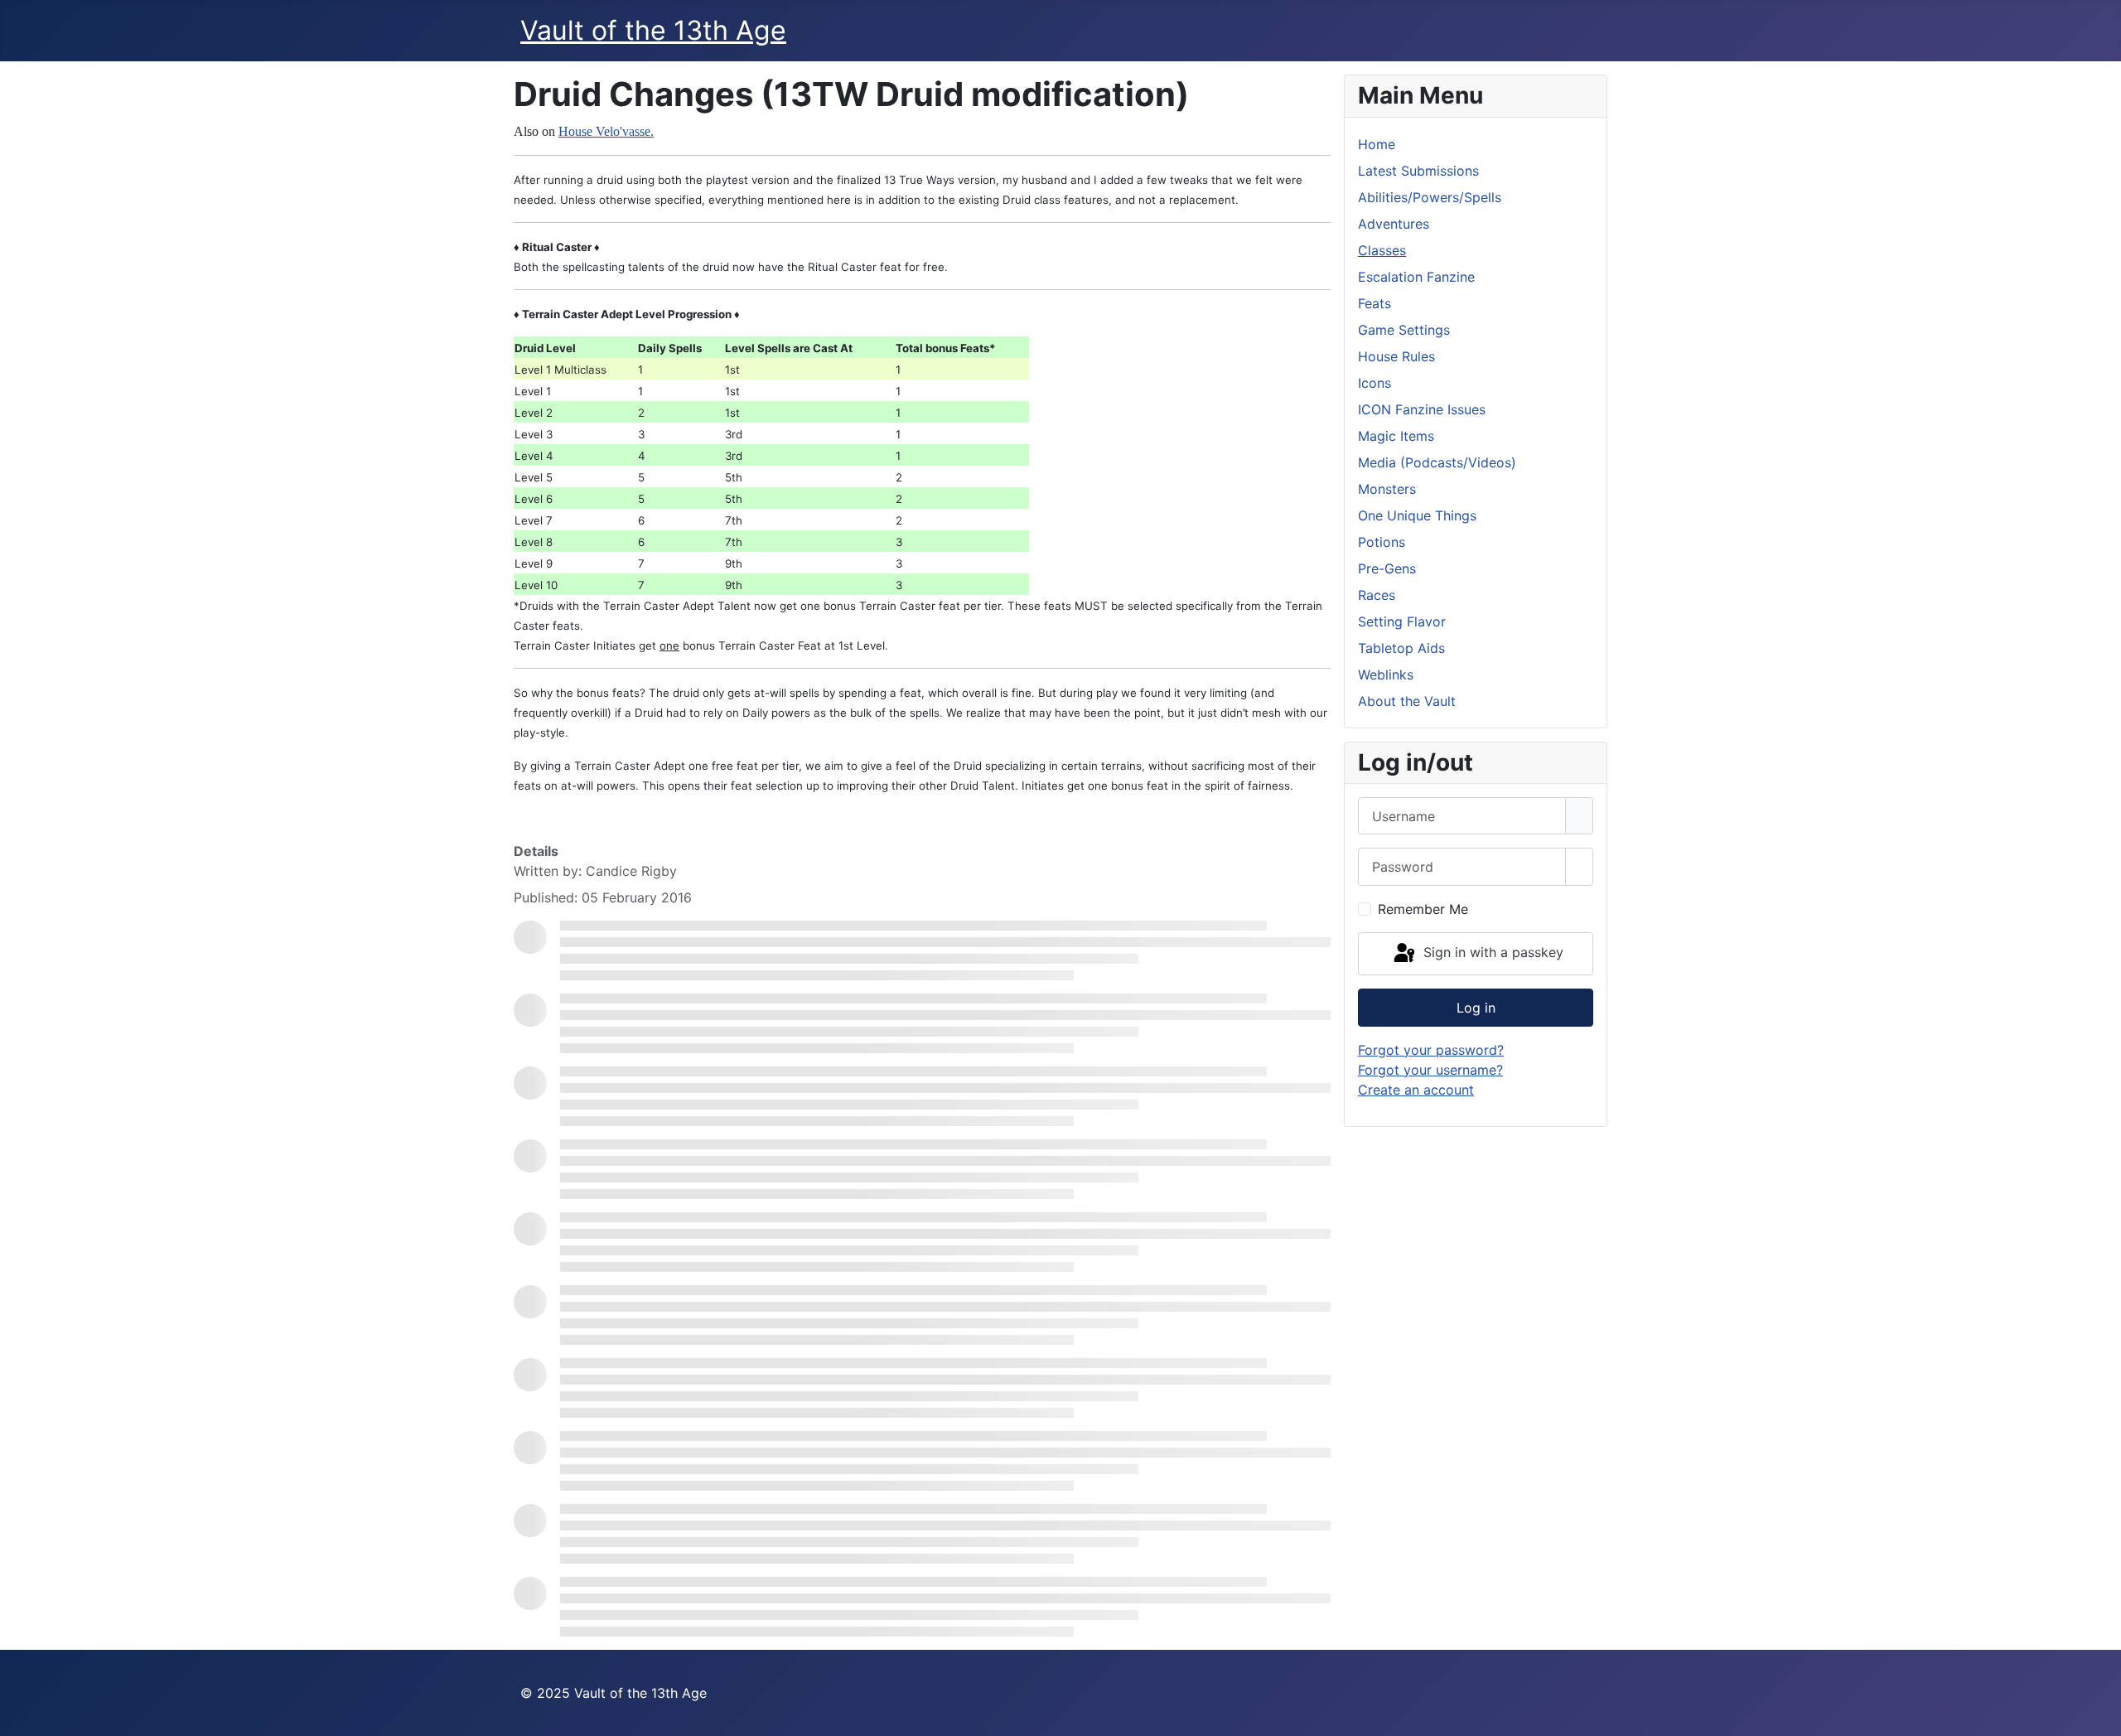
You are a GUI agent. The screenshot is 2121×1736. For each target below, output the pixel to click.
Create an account (1416, 1090)
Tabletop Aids (1401, 648)
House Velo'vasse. (606, 131)
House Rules (1396, 356)
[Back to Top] (2100, 1715)
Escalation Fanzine (1416, 277)
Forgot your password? (1431, 1050)
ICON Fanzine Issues (1422, 409)
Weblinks (1386, 675)
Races (1377, 595)
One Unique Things (1417, 515)
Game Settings (1404, 330)
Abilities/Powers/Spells (1430, 197)
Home (1377, 144)
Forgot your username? (1430, 1070)
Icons (1375, 383)
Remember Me (1423, 909)
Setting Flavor (1402, 621)
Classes (1382, 250)
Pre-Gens (1387, 568)
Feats (1375, 303)
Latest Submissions (1418, 171)
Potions (1382, 542)
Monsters (1387, 489)
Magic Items (1396, 436)
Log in (1476, 1008)
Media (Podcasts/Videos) (1437, 462)
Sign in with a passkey (1491, 952)
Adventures (1394, 224)
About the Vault (1407, 701)
